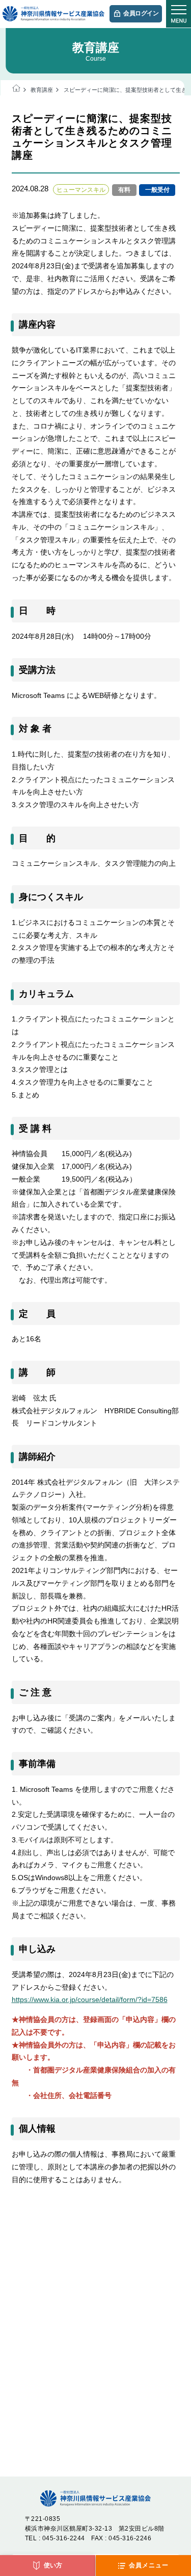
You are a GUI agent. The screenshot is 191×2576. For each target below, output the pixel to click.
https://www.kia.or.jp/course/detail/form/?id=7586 (90, 1999)
